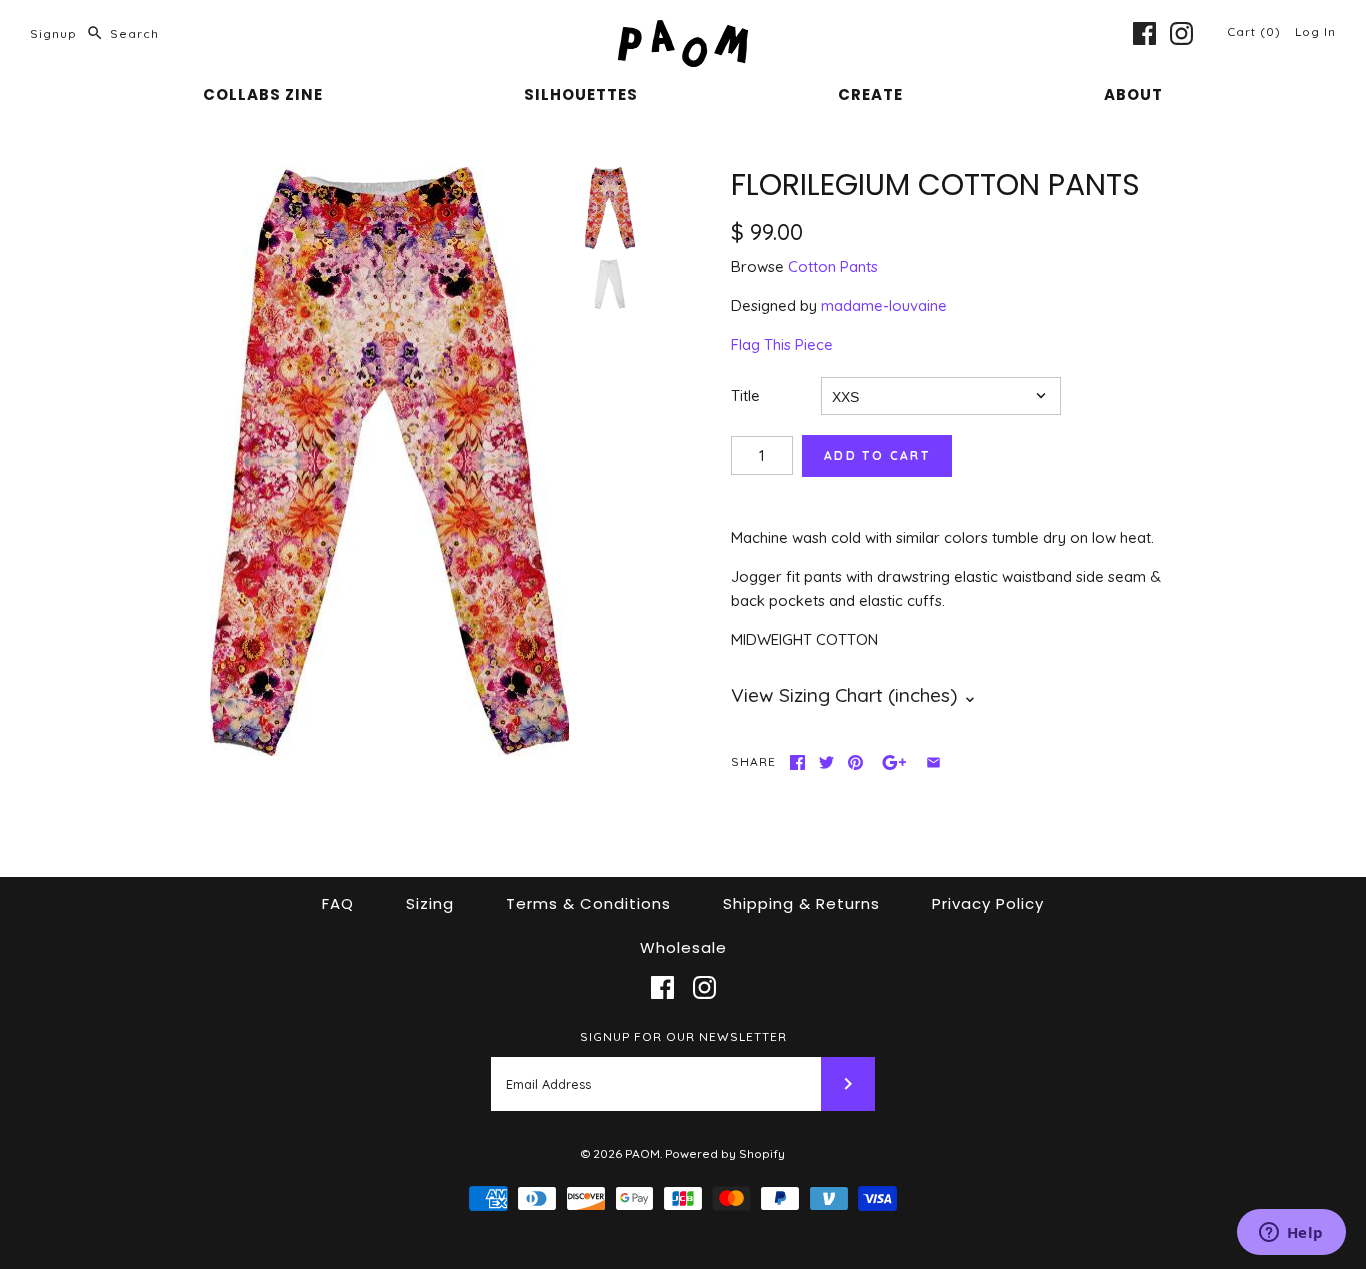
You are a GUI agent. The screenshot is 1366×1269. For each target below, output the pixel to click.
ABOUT (1133, 94)
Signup (53, 33)
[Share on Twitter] (826, 762)
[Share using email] (933, 762)
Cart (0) (1256, 31)
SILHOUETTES (581, 94)
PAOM (642, 1153)
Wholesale (683, 947)
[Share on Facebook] (797, 762)
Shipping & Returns (801, 903)
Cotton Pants (833, 266)
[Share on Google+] (894, 762)
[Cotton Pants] (610, 284)
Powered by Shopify (725, 1153)
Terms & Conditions (588, 903)
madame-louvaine (884, 305)
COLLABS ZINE (263, 94)
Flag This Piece (782, 344)
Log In (1315, 31)
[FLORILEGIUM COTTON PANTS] (389, 462)
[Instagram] (1181, 33)
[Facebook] (1144, 33)
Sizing (430, 903)
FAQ (338, 903)
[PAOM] (683, 31)
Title (745, 395)
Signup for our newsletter (683, 1036)
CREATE (870, 94)
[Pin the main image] (855, 762)
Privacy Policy (988, 903)
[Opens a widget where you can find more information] (1291, 1234)
